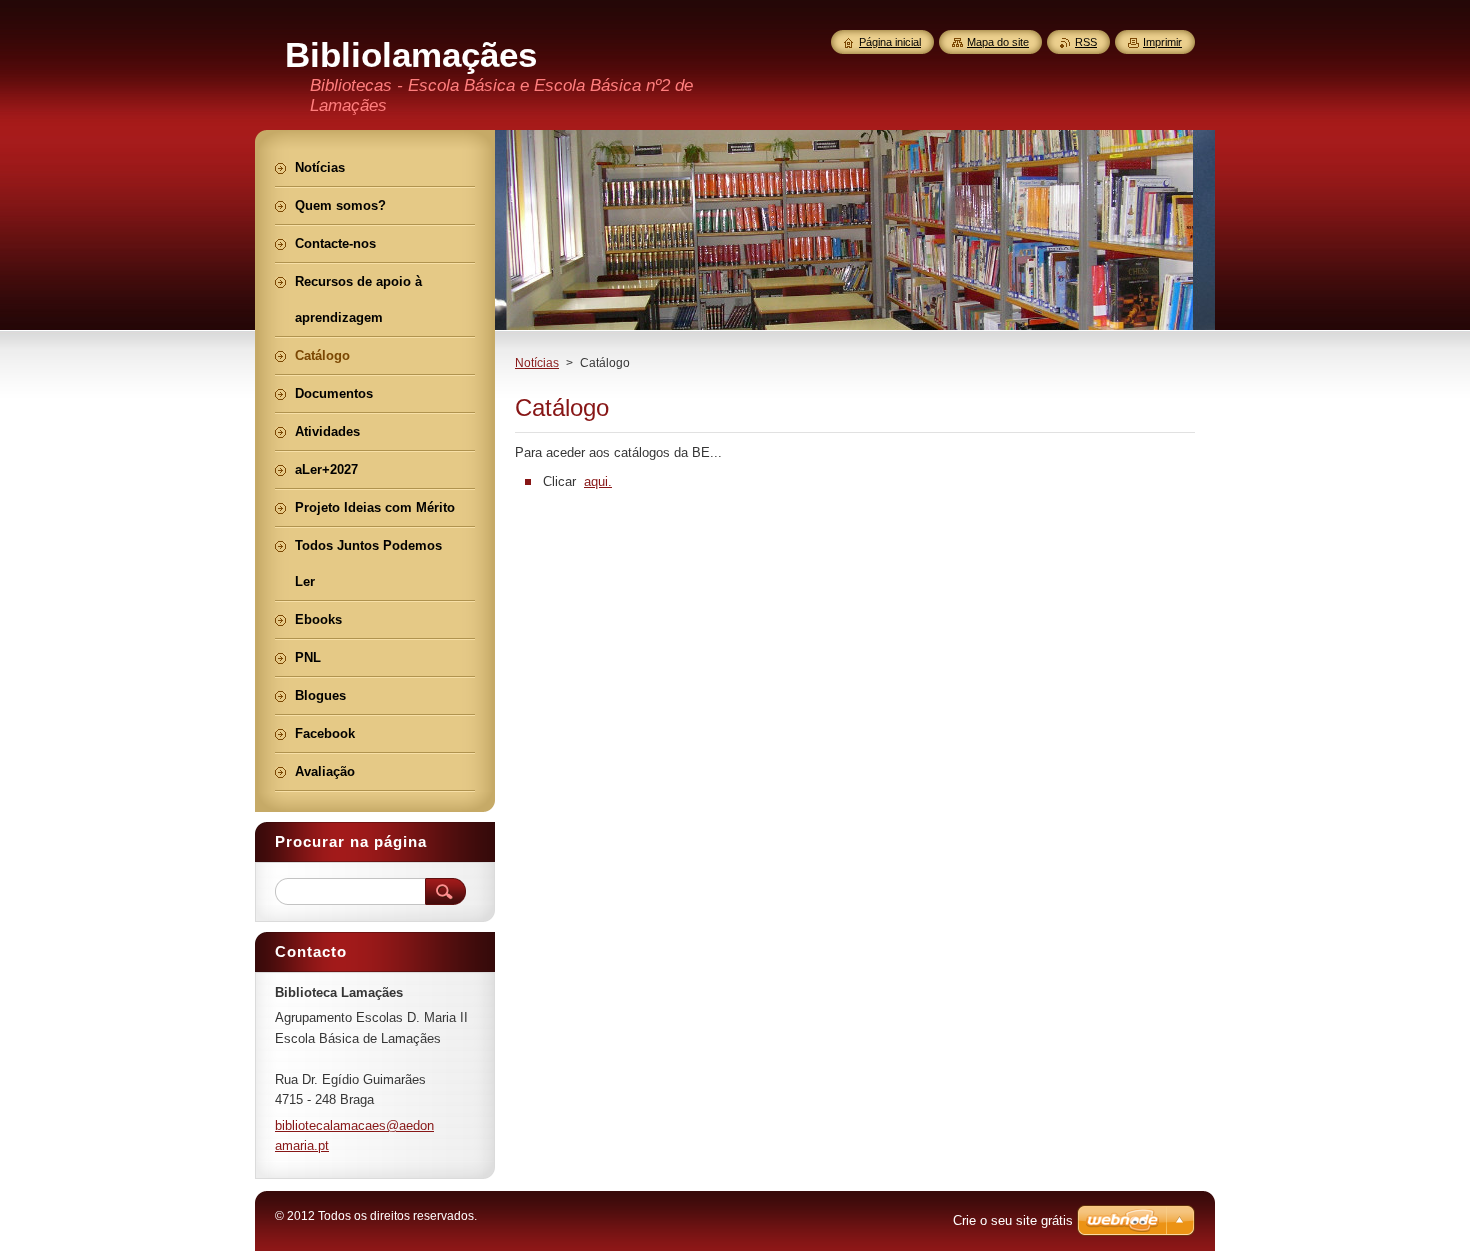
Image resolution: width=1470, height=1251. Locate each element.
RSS (1086, 42)
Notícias (537, 363)
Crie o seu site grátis (1013, 1220)
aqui (596, 481)
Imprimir (1162, 42)
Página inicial (890, 42)
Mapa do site (998, 42)
